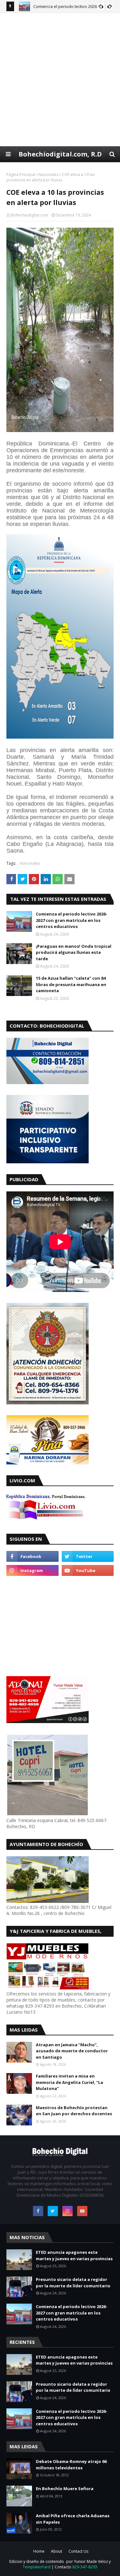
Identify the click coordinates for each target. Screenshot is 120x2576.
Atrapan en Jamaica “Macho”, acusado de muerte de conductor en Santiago (72, 2051)
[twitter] (88, 1556)
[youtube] (88, 1570)
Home (39, 2551)
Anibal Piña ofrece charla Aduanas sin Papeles (73, 2519)
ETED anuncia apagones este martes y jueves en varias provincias (74, 2255)
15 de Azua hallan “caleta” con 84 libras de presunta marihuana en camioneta (71, 984)
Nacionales (48, 175)
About (56, 2551)
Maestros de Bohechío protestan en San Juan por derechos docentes (74, 2111)
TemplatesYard (37, 2567)
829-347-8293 (85, 2567)
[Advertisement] (60, 79)
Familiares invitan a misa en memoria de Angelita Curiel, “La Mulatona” (69, 2082)
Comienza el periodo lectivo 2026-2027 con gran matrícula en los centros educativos (72, 920)
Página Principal (21, 175)
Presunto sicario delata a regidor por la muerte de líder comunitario (73, 2283)
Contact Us (78, 2551)
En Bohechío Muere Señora (65, 2489)
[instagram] (32, 1570)
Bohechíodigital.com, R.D (60, 154)
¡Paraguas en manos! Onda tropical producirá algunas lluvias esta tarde (74, 952)
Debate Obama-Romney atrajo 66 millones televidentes (71, 2465)
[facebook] (32, 1556)
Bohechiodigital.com (30, 215)
